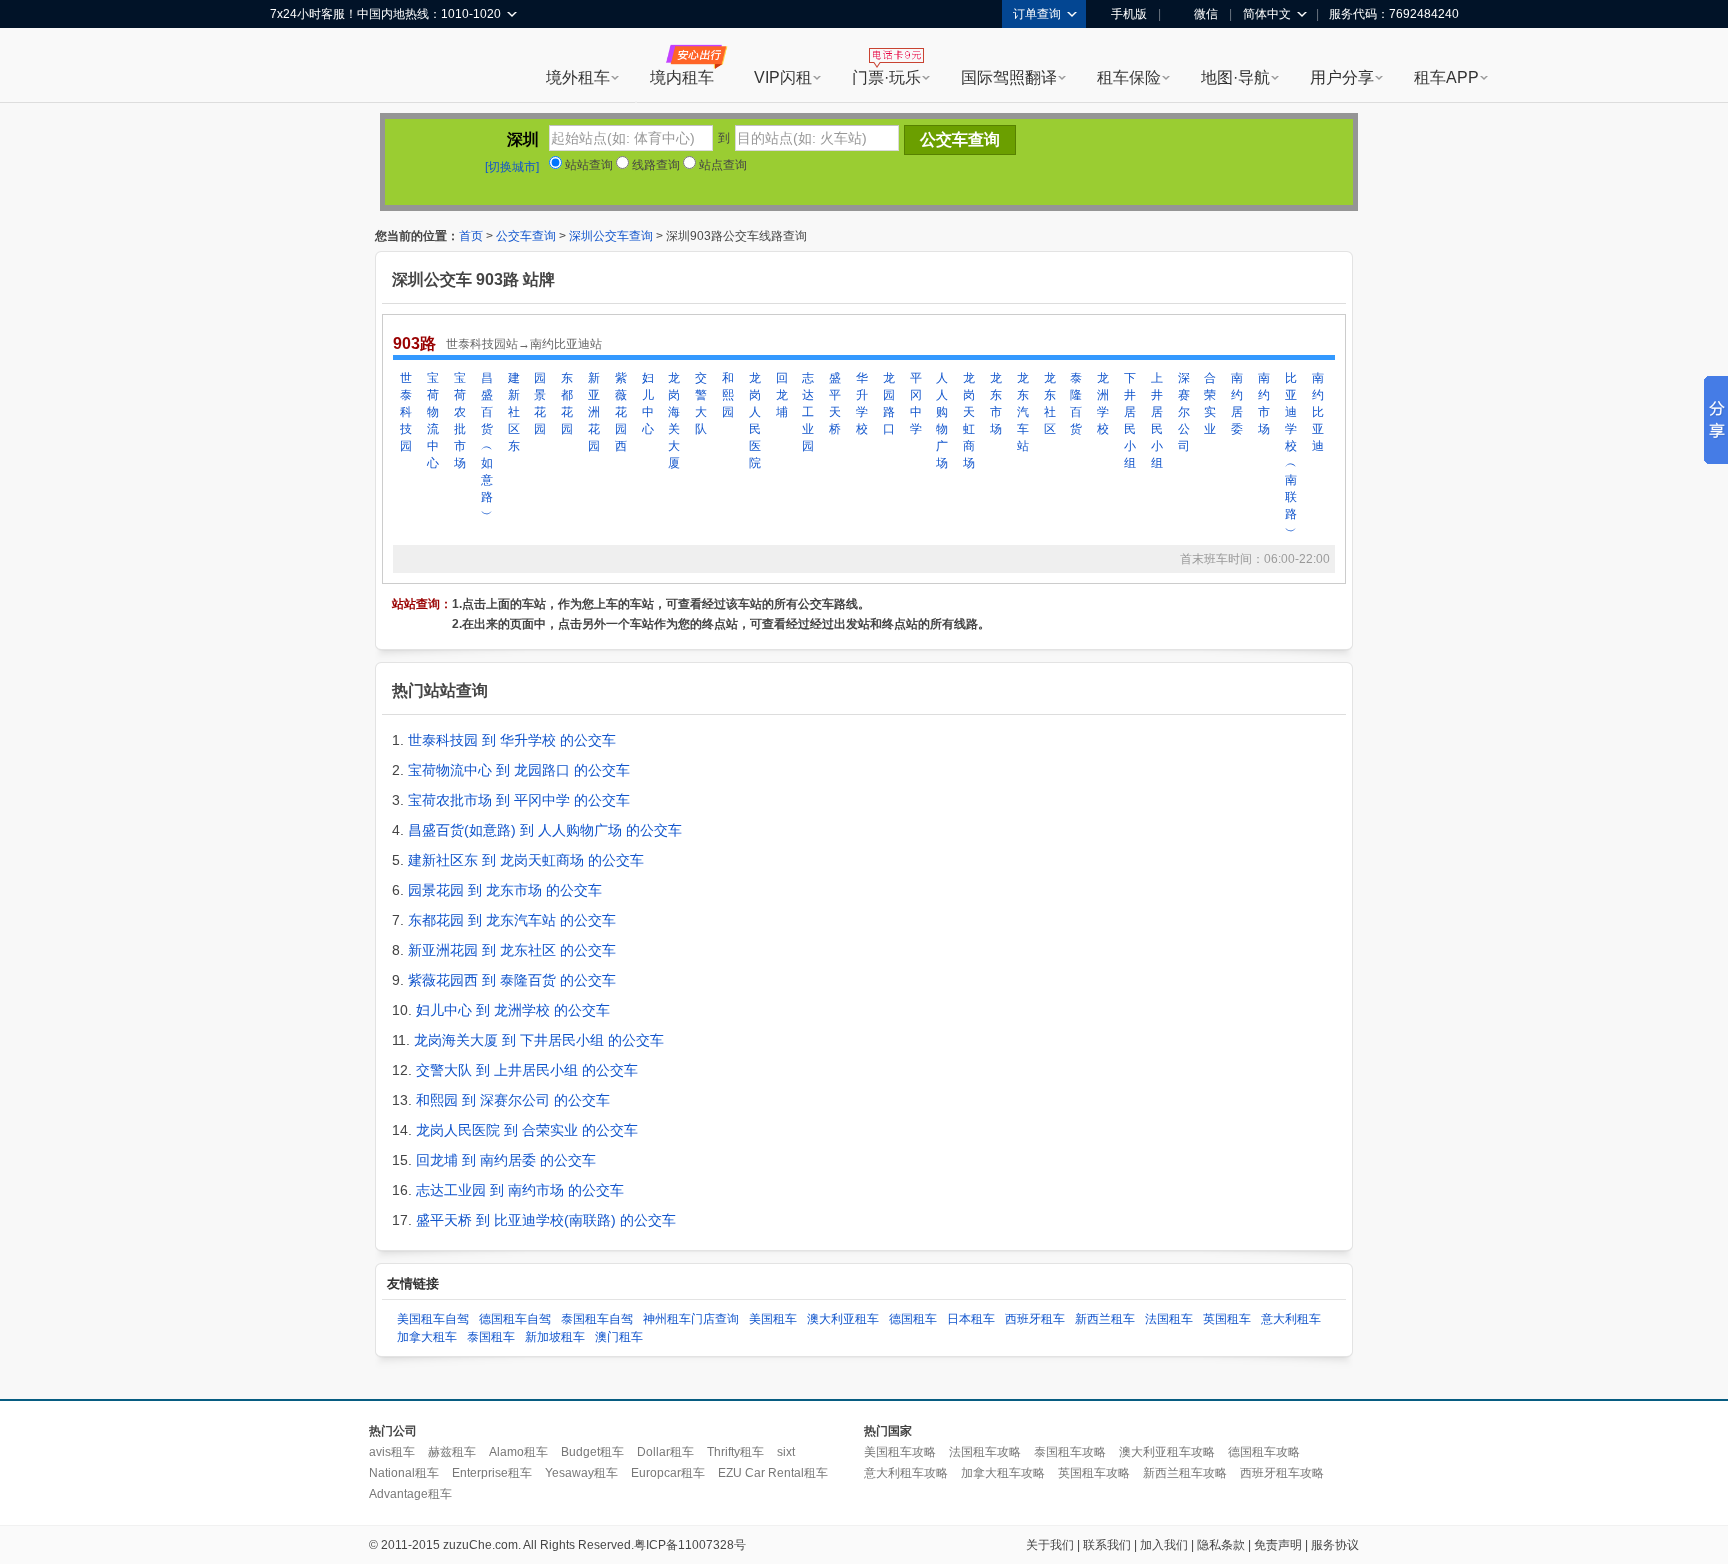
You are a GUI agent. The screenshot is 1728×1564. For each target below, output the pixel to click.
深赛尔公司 (1184, 412)
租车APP (1446, 77)
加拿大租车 (427, 1337)
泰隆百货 (1076, 403)
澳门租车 (619, 1337)
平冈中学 (916, 403)
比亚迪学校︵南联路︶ (1291, 454)
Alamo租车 (518, 1452)
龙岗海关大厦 (674, 420)
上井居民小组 (1157, 420)
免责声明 (1278, 1545)
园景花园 (540, 403)
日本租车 (971, 1319)
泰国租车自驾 (597, 1319)
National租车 (404, 1473)
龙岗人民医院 (755, 420)
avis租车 (392, 1452)
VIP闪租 (783, 77)
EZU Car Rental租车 (773, 1473)
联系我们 (1107, 1545)
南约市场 (1264, 403)
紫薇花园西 (621, 412)
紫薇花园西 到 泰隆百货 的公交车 (512, 980)
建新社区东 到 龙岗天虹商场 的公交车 (526, 860)
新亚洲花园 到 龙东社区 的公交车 (512, 950)
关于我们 (1050, 1545)
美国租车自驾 (433, 1319)
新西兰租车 (1105, 1319)
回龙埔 (782, 395)
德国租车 (913, 1319)
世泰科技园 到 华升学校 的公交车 (512, 740)
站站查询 (587, 165)
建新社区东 (514, 412)
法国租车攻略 (985, 1452)
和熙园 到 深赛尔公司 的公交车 (513, 1100)
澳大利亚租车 (843, 1319)
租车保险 (1129, 77)
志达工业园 (808, 412)
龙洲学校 (1103, 403)
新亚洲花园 (594, 412)
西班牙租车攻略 (1282, 1473)
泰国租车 (491, 1337)
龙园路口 (889, 403)
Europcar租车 (668, 1473)
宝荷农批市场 (460, 420)
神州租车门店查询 (691, 1319)
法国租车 (1169, 1319)
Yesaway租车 (581, 1473)
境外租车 (578, 77)
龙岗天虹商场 (969, 420)
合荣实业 (1210, 403)
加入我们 (1164, 1545)
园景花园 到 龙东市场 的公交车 (505, 890)
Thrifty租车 (735, 1452)
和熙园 (728, 395)
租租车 (295, 67)
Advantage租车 (410, 1494)
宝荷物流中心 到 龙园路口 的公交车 (519, 770)
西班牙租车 (1035, 1319)
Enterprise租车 (492, 1473)
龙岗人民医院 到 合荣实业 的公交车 (527, 1130)
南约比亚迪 (1318, 412)
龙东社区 (1050, 403)
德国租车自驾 (515, 1319)
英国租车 (1227, 1319)
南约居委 (1237, 403)
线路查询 (654, 165)
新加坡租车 (555, 1337)
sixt (786, 1452)
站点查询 (721, 165)
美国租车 (773, 1319)
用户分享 (1342, 77)
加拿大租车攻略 (1003, 1473)
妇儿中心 (648, 403)
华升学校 (862, 403)
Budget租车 (592, 1452)
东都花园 (567, 403)
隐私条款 (1221, 1545)
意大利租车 (1291, 1319)
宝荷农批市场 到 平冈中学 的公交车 (519, 800)
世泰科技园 (406, 412)
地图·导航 (1235, 77)
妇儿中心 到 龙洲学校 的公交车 (513, 1010)
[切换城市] (512, 167)
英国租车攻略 (1094, 1473)
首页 (471, 236)
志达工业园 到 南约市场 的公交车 (520, 1190)
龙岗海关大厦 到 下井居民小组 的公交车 (539, 1040)
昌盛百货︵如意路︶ (487, 446)
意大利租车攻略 (906, 1473)
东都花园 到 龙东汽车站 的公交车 (512, 920)
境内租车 (682, 77)
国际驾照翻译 (1009, 77)
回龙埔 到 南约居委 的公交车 (506, 1160)
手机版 (1129, 14)
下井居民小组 (1130, 420)
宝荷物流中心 (433, 420)
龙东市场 (996, 403)
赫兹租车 (452, 1452)
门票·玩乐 (886, 77)
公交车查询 (526, 236)
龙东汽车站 (1023, 412)
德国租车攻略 (1264, 1452)
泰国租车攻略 (1070, 1452)
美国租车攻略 (900, 1452)
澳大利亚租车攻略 (1167, 1452)
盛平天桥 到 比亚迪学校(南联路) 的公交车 (546, 1220)
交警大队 (701, 403)
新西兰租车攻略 (1185, 1473)
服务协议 (1335, 1545)
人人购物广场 (942, 420)
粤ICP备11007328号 (690, 1545)
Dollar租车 (665, 1452)
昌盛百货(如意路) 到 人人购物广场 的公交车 (545, 830)
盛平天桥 (835, 403)
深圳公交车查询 (611, 236)
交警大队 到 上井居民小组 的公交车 (527, 1070)
